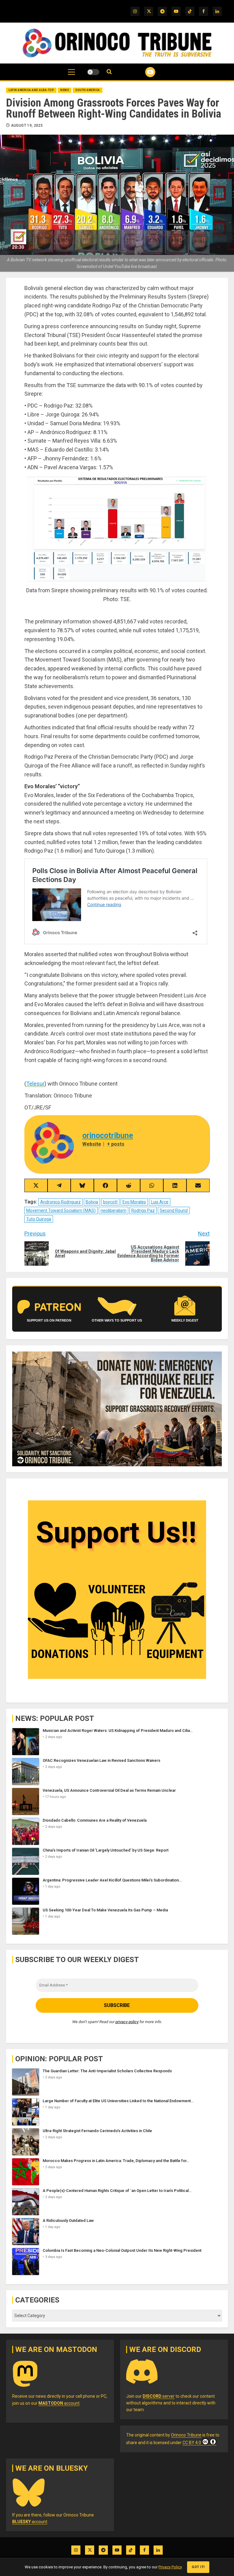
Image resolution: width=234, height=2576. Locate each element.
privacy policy (127, 2022)
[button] (71, 75)
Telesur (35, 1084)
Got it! (198, 2567)
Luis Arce (160, 1202)
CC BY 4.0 (192, 2443)
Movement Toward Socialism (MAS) (61, 1210)
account (59, 2403)
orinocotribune (108, 1136)
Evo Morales (134, 1202)
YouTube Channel (143, 72)
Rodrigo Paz (143, 1210)
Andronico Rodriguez (60, 1202)
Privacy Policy (170, 2567)
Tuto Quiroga (39, 1219)
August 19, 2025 (27, 125)
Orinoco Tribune (186, 2435)
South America (88, 90)
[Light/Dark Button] (93, 72)
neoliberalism (113, 1210)
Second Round (174, 1210)
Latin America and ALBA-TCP (31, 90)
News (65, 90)
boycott (110, 1202)
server (159, 2396)
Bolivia (92, 1202)
